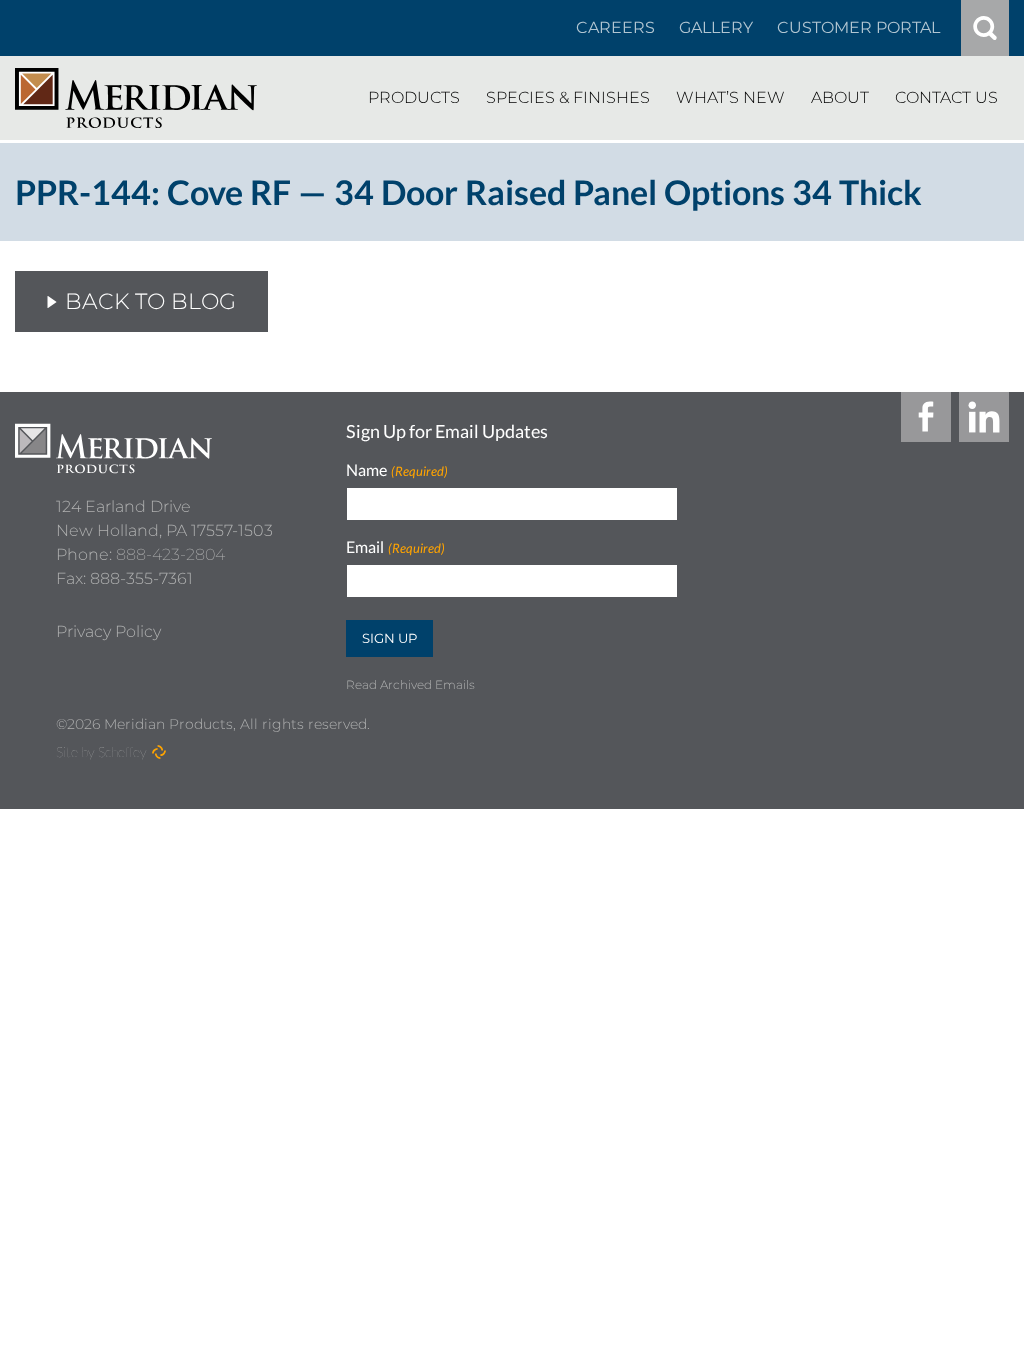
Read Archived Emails (410, 684)
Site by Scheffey (101, 751)
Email (395, 547)
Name (396, 470)
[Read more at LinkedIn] (984, 417)
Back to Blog (150, 301)
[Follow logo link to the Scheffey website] (159, 752)
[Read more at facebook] (926, 417)
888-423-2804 (170, 554)
